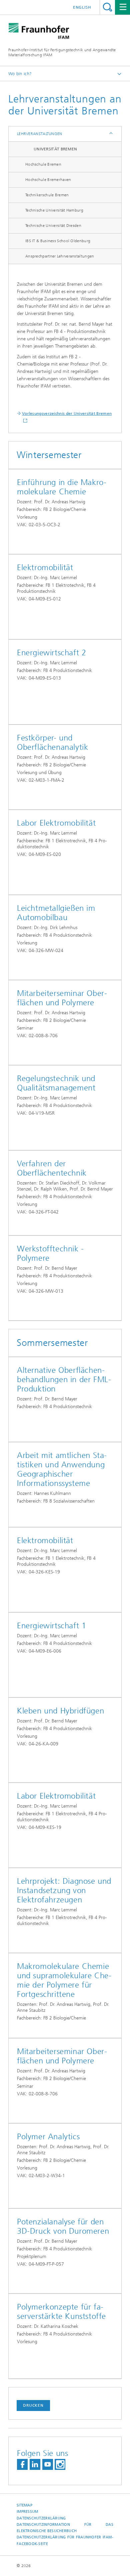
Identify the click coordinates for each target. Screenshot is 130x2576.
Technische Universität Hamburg (54, 210)
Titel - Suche (107, 7)
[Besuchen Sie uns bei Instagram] (60, 2464)
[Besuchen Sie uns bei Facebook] (22, 2464)
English (82, 7)
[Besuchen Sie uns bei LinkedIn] (35, 2464)
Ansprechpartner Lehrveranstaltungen (60, 256)
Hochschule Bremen (43, 164)
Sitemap (24, 2505)
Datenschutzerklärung (41, 2518)
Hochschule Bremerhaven (48, 180)
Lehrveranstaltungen (40, 134)
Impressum (27, 2512)
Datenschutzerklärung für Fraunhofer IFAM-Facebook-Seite (65, 2540)
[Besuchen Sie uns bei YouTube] (48, 2464)
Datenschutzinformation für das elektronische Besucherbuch (65, 2528)
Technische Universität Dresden (53, 226)
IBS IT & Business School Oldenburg (58, 241)
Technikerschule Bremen (47, 195)
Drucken (33, 2405)
